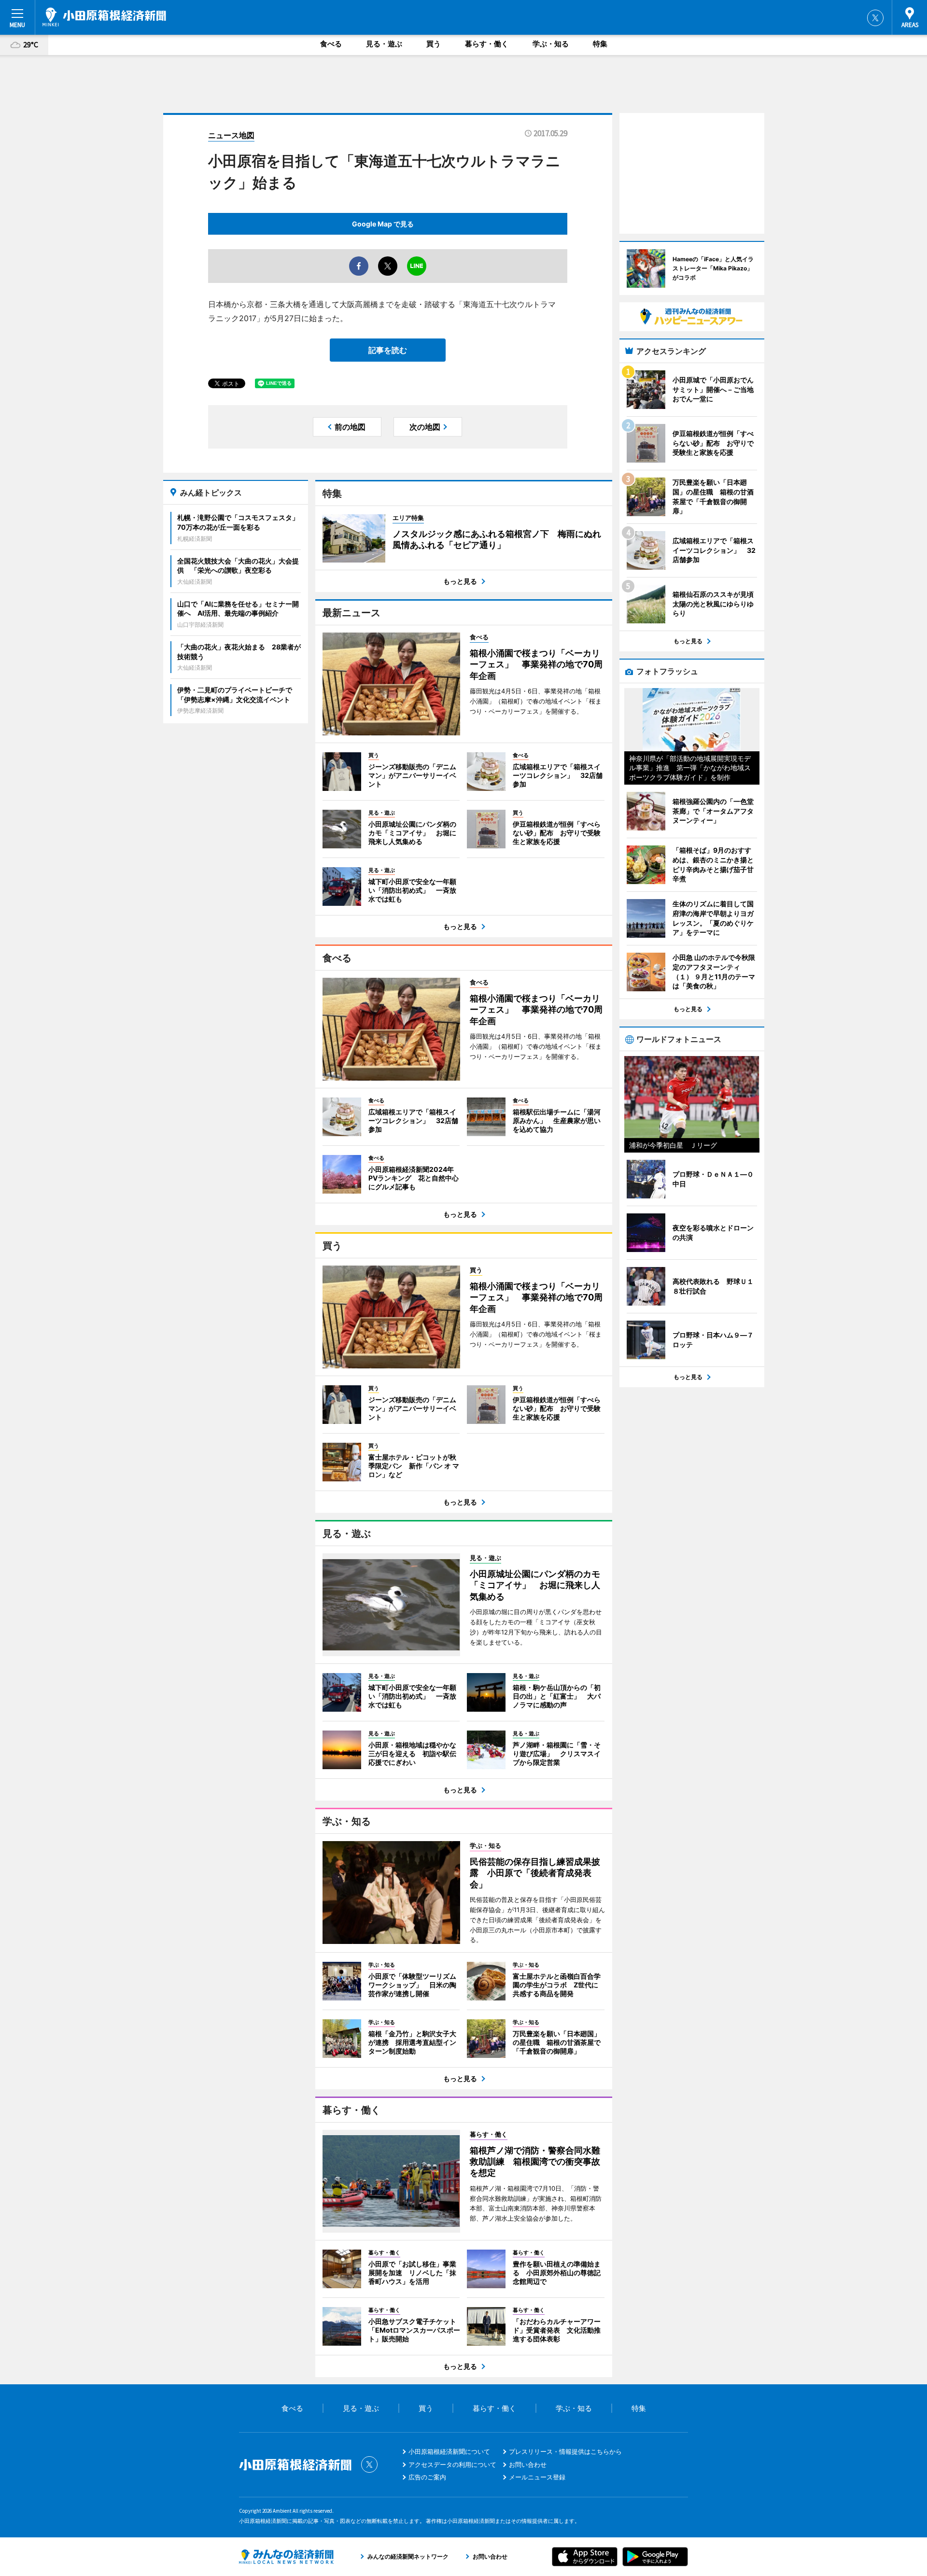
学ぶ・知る (551, 44)
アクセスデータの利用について (452, 2464)
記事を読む (388, 350)
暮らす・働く (487, 44)
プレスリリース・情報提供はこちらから (565, 2451)
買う (434, 44)
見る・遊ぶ (384, 44)
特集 (600, 44)
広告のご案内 (427, 2477)
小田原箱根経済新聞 (104, 17)
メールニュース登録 (537, 2477)
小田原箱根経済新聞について (449, 2451)
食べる (331, 44)
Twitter (875, 18)
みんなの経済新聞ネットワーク (286, 2557)
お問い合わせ (528, 2464)
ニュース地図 (231, 135)
